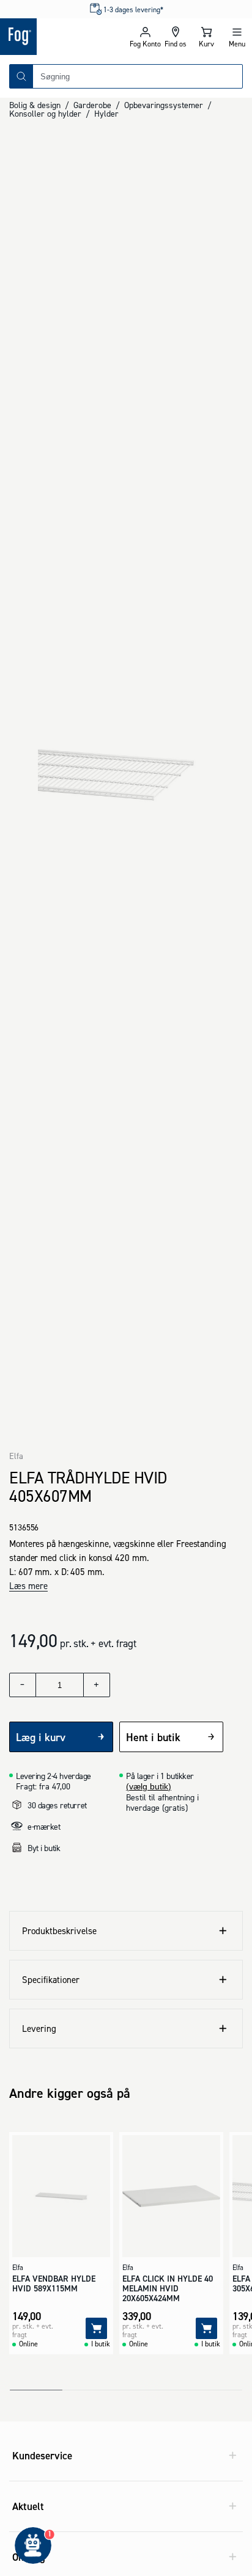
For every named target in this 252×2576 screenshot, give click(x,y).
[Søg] (21, 76)
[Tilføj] (96, 2328)
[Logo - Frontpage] (63, 37)
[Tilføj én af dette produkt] (97, 1685)
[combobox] (138, 76)
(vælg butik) (149, 1786)
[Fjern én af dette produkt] (23, 1685)
